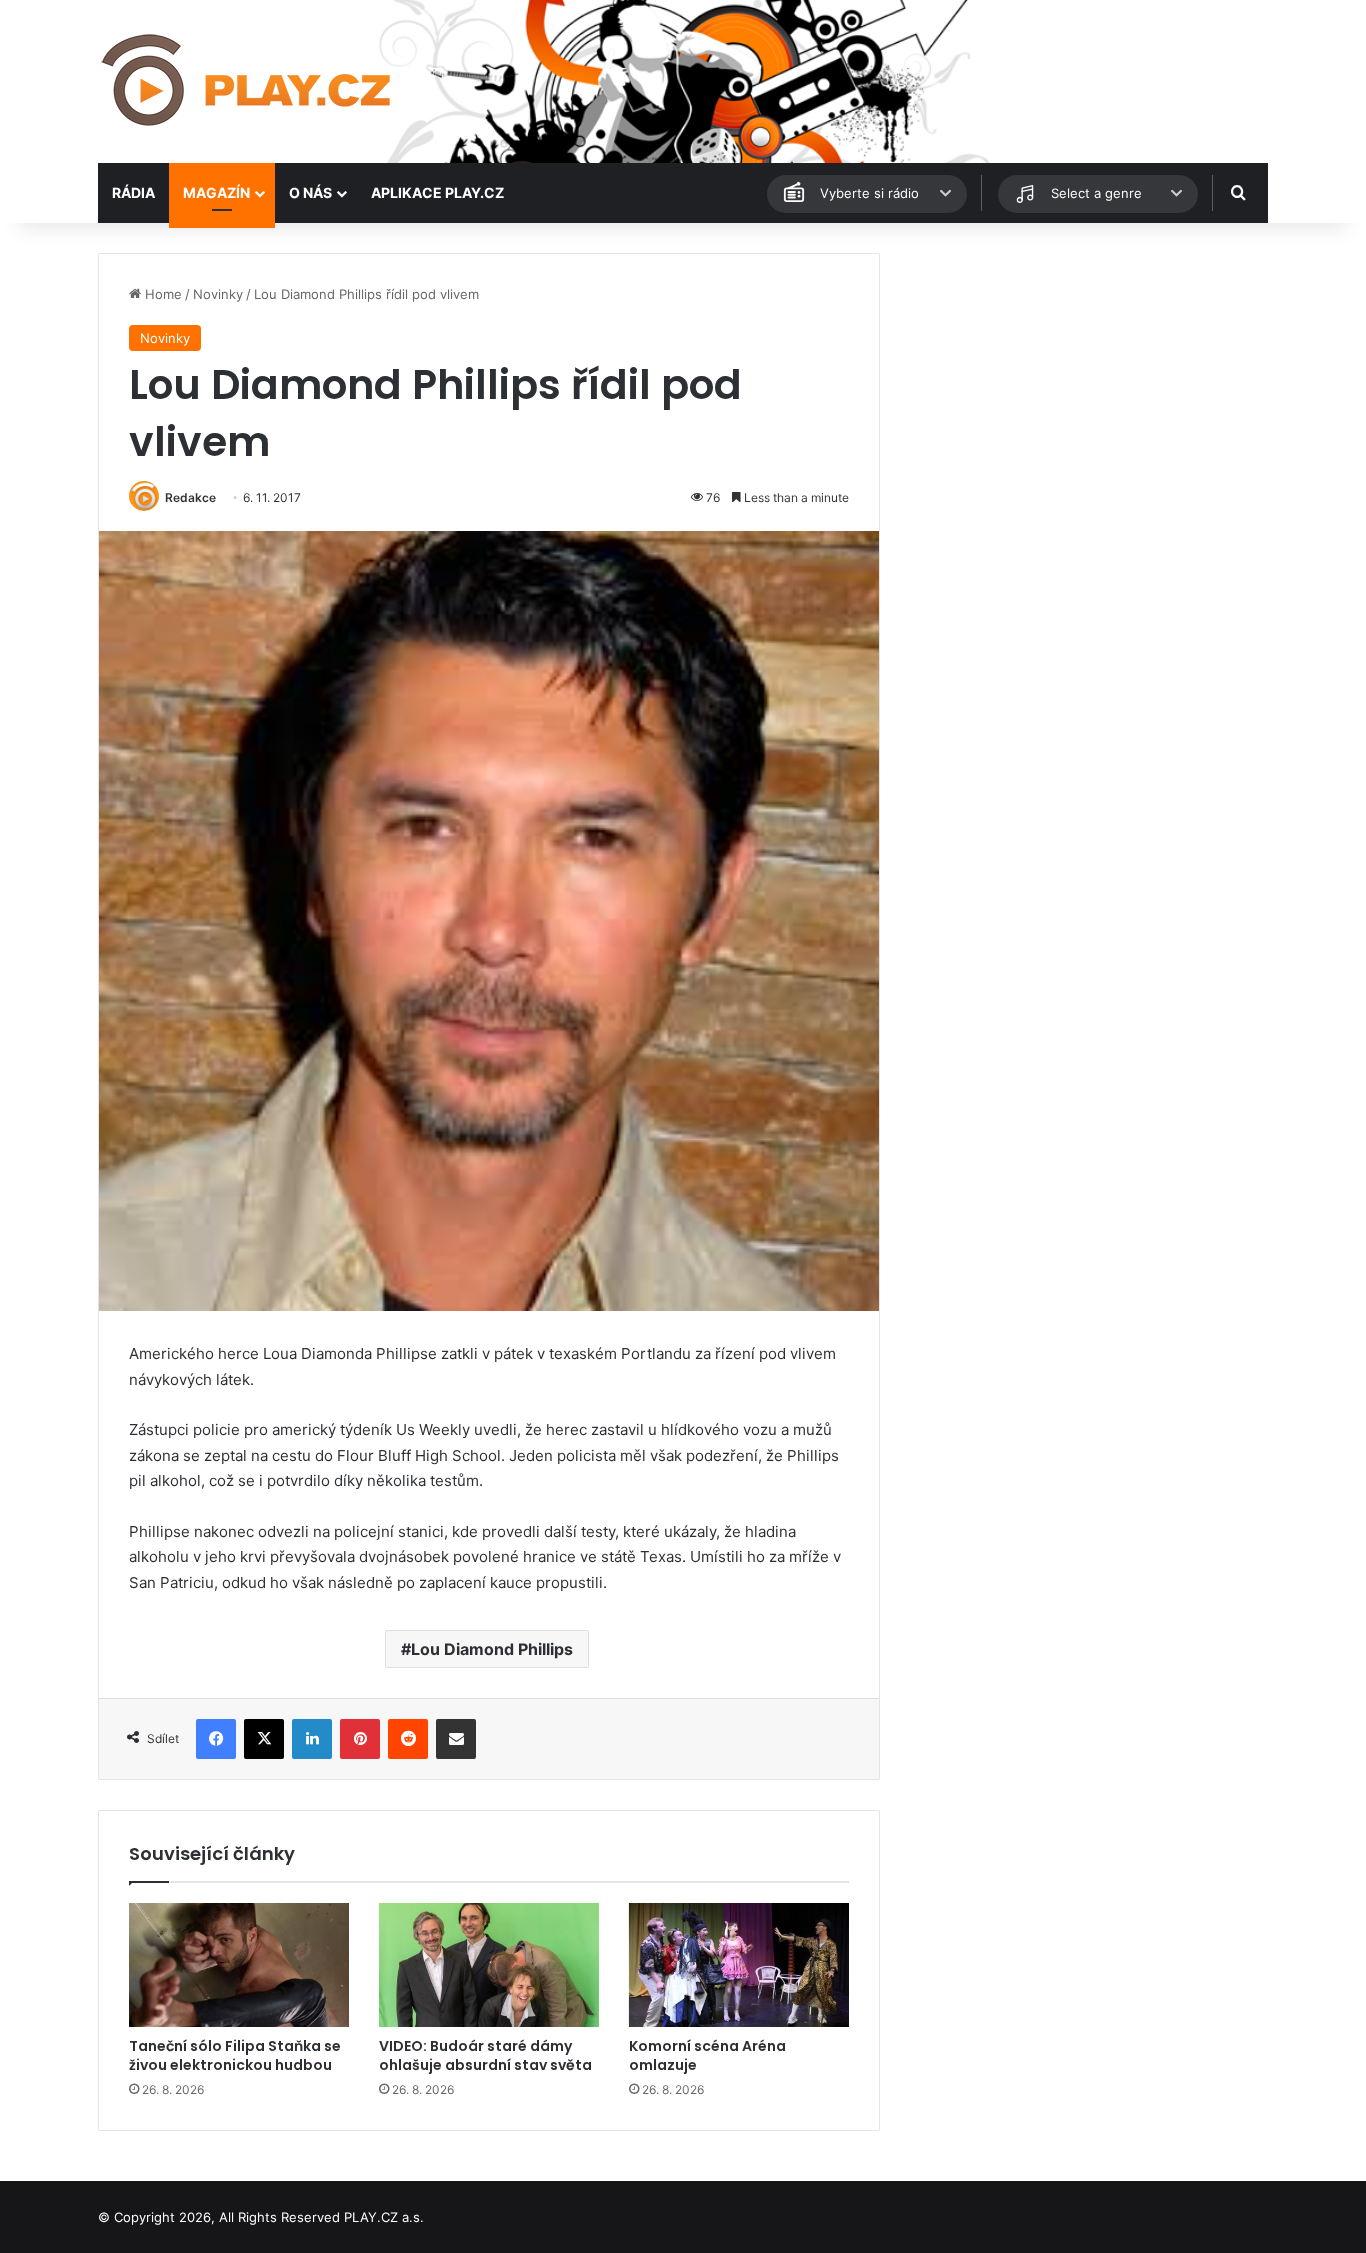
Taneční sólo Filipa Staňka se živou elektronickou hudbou (235, 2055)
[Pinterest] (360, 1739)
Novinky (218, 294)
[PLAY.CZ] (248, 81)
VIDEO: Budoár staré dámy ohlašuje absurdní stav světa (485, 2055)
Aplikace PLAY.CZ (437, 192)
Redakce (190, 497)
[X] (264, 1739)
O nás (310, 192)
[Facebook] (216, 1739)
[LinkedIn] (312, 1739)
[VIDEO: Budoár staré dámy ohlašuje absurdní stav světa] (489, 1965)
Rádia (133, 192)
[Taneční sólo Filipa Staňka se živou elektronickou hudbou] (239, 1965)
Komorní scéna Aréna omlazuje (707, 2055)
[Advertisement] (1083, 393)
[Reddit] (408, 1739)
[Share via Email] (456, 1739)
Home (161, 294)
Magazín (216, 192)
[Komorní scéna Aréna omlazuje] (739, 1965)
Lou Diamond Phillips (492, 1649)
